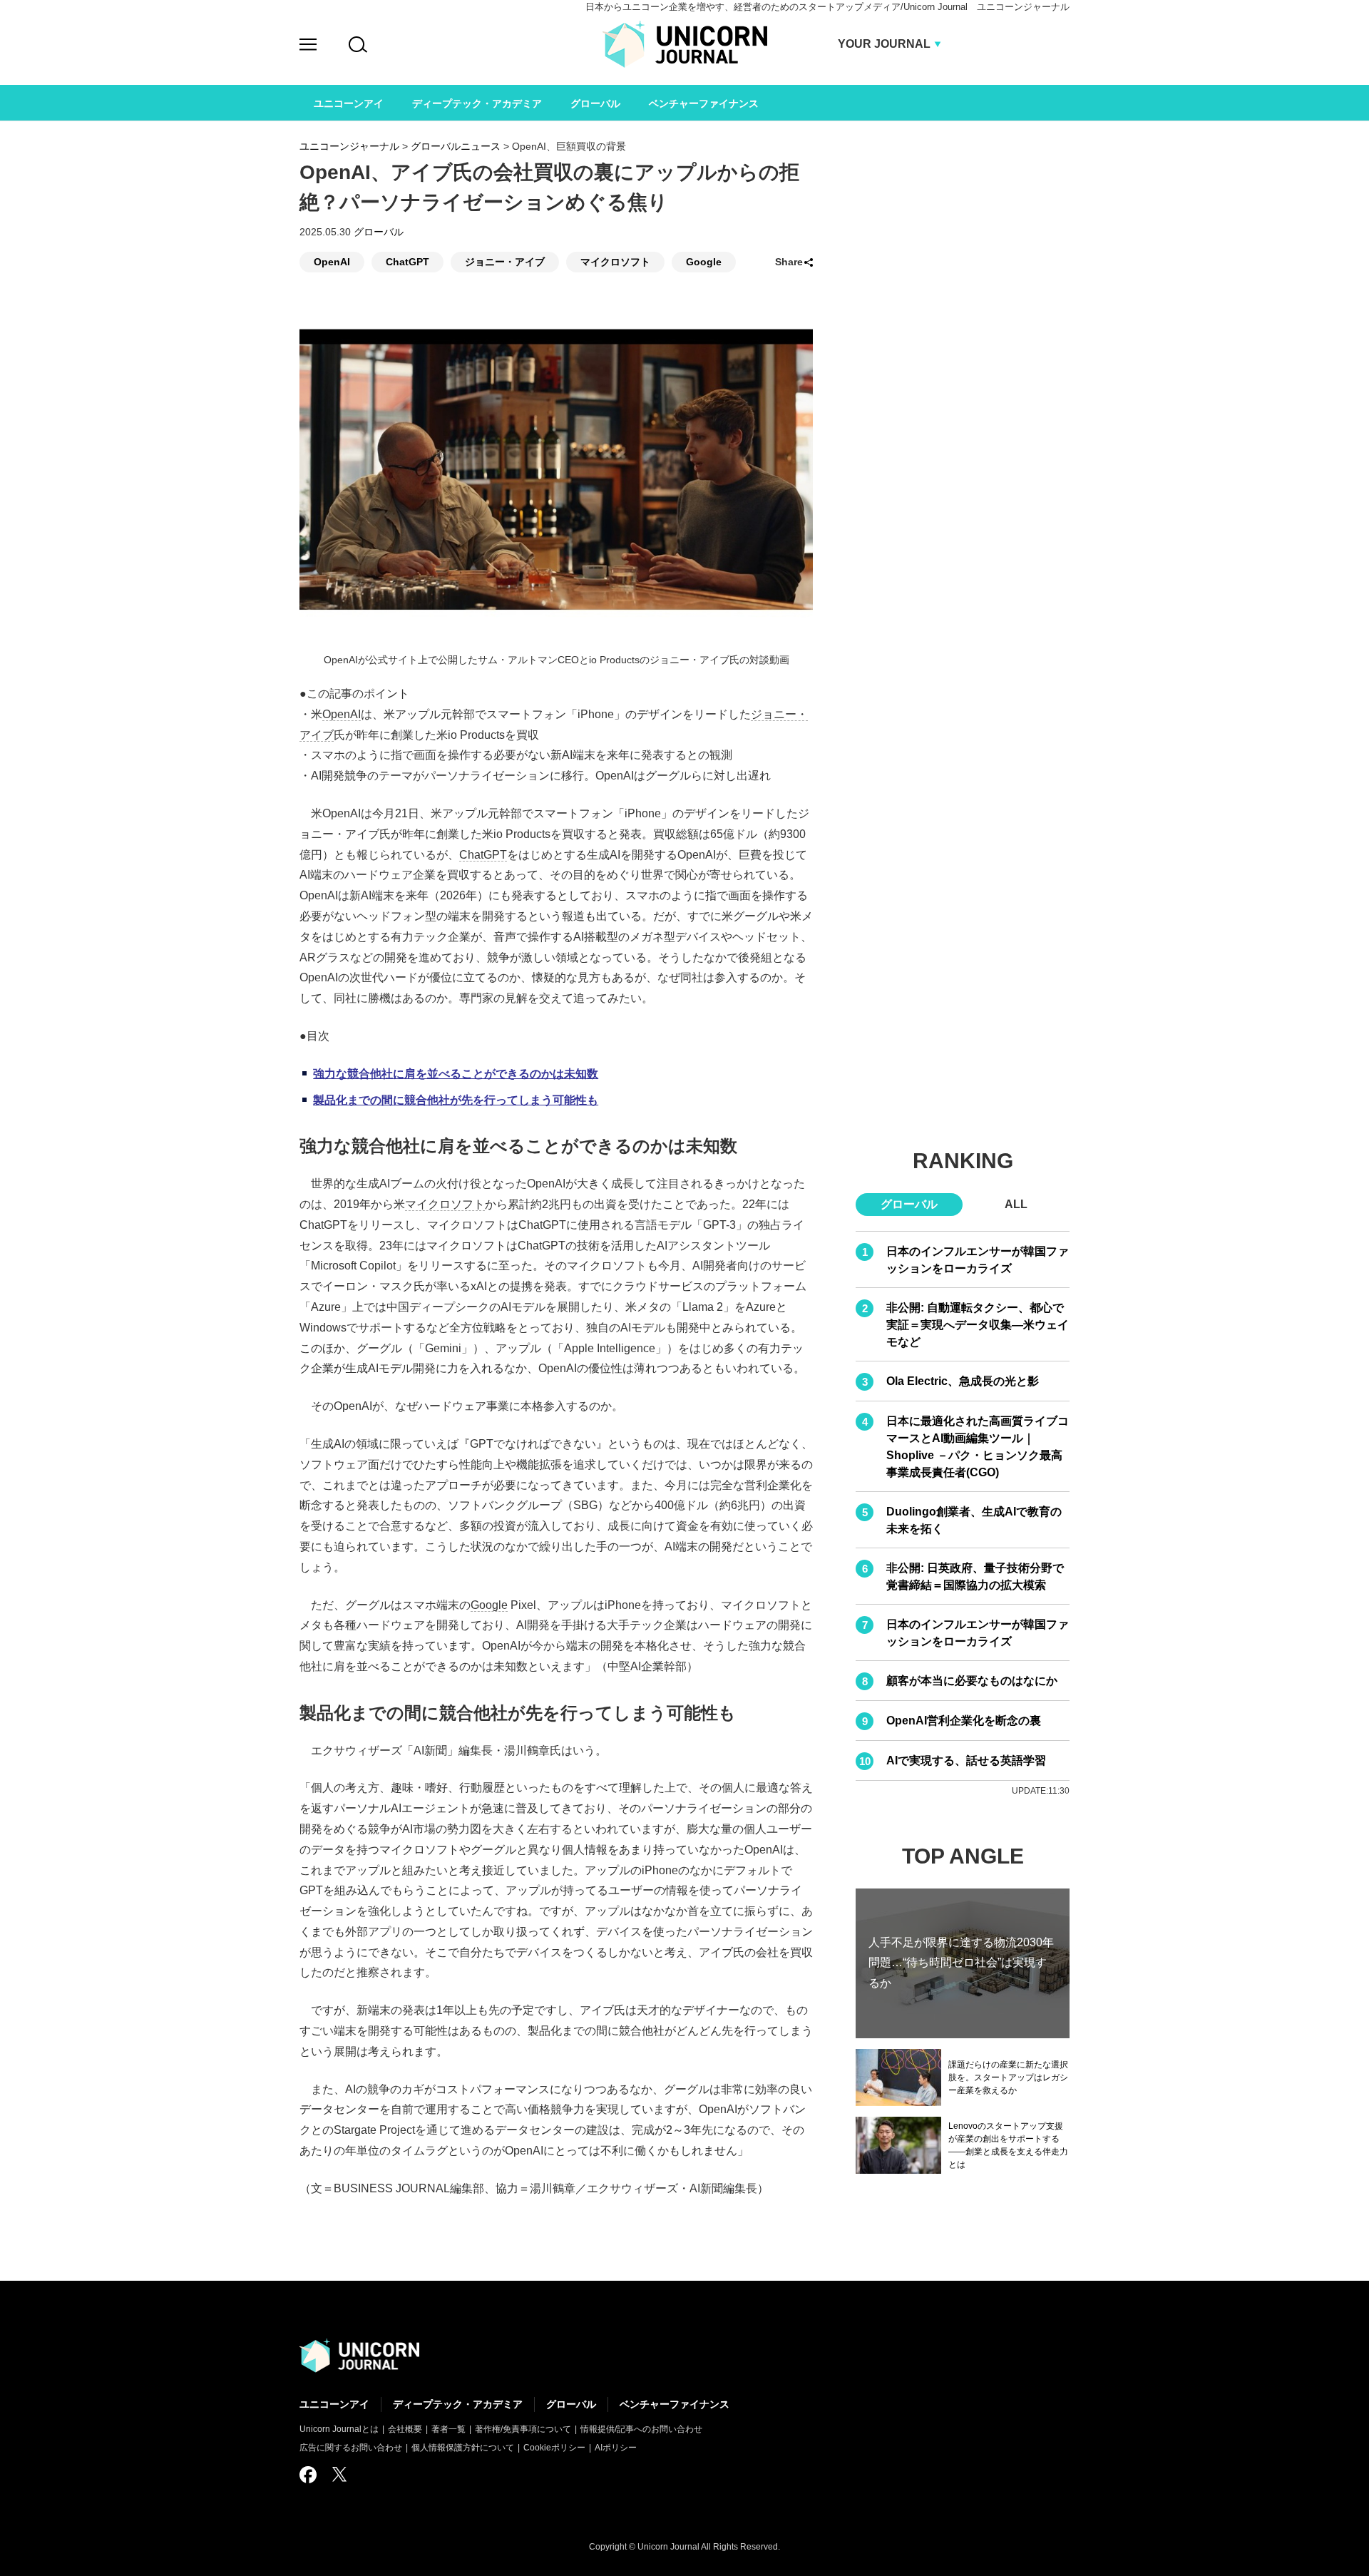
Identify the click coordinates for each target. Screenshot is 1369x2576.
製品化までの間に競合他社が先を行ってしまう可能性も (456, 1100)
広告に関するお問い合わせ (351, 2448)
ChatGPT (407, 262)
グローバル (379, 232)
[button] (308, 47)
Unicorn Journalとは (339, 2429)
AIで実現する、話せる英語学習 (966, 1760)
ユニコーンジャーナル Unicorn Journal (685, 44)
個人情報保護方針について (463, 2448)
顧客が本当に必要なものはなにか (972, 1681)
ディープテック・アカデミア (458, 2404)
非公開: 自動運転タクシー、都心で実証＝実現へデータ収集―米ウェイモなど (978, 1325)
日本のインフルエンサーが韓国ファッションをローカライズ (978, 1260)
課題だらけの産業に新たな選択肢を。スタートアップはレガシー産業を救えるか (1008, 2077)
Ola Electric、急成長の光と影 (963, 1381)
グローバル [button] (909, 1204)
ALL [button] (1016, 1204)
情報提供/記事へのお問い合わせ (641, 2429)
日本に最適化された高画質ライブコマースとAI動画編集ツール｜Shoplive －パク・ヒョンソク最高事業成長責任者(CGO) (978, 1447)
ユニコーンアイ (334, 2404)
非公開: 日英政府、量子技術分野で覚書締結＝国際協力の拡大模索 (975, 1576)
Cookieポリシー (554, 2448)
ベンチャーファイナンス (675, 2404)
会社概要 (405, 2429)
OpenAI (332, 262)
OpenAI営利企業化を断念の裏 (964, 1721)
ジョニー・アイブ (505, 262)
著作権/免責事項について (523, 2429)
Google (704, 262)
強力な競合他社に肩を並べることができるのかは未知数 (456, 1074)
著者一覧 (448, 2429)
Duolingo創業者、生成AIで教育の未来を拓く (974, 1520)
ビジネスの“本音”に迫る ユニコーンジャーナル (359, 2356)
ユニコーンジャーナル (349, 146)
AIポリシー (616, 2448)
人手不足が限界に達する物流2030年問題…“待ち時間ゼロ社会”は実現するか (961, 1962)
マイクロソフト (615, 262)
